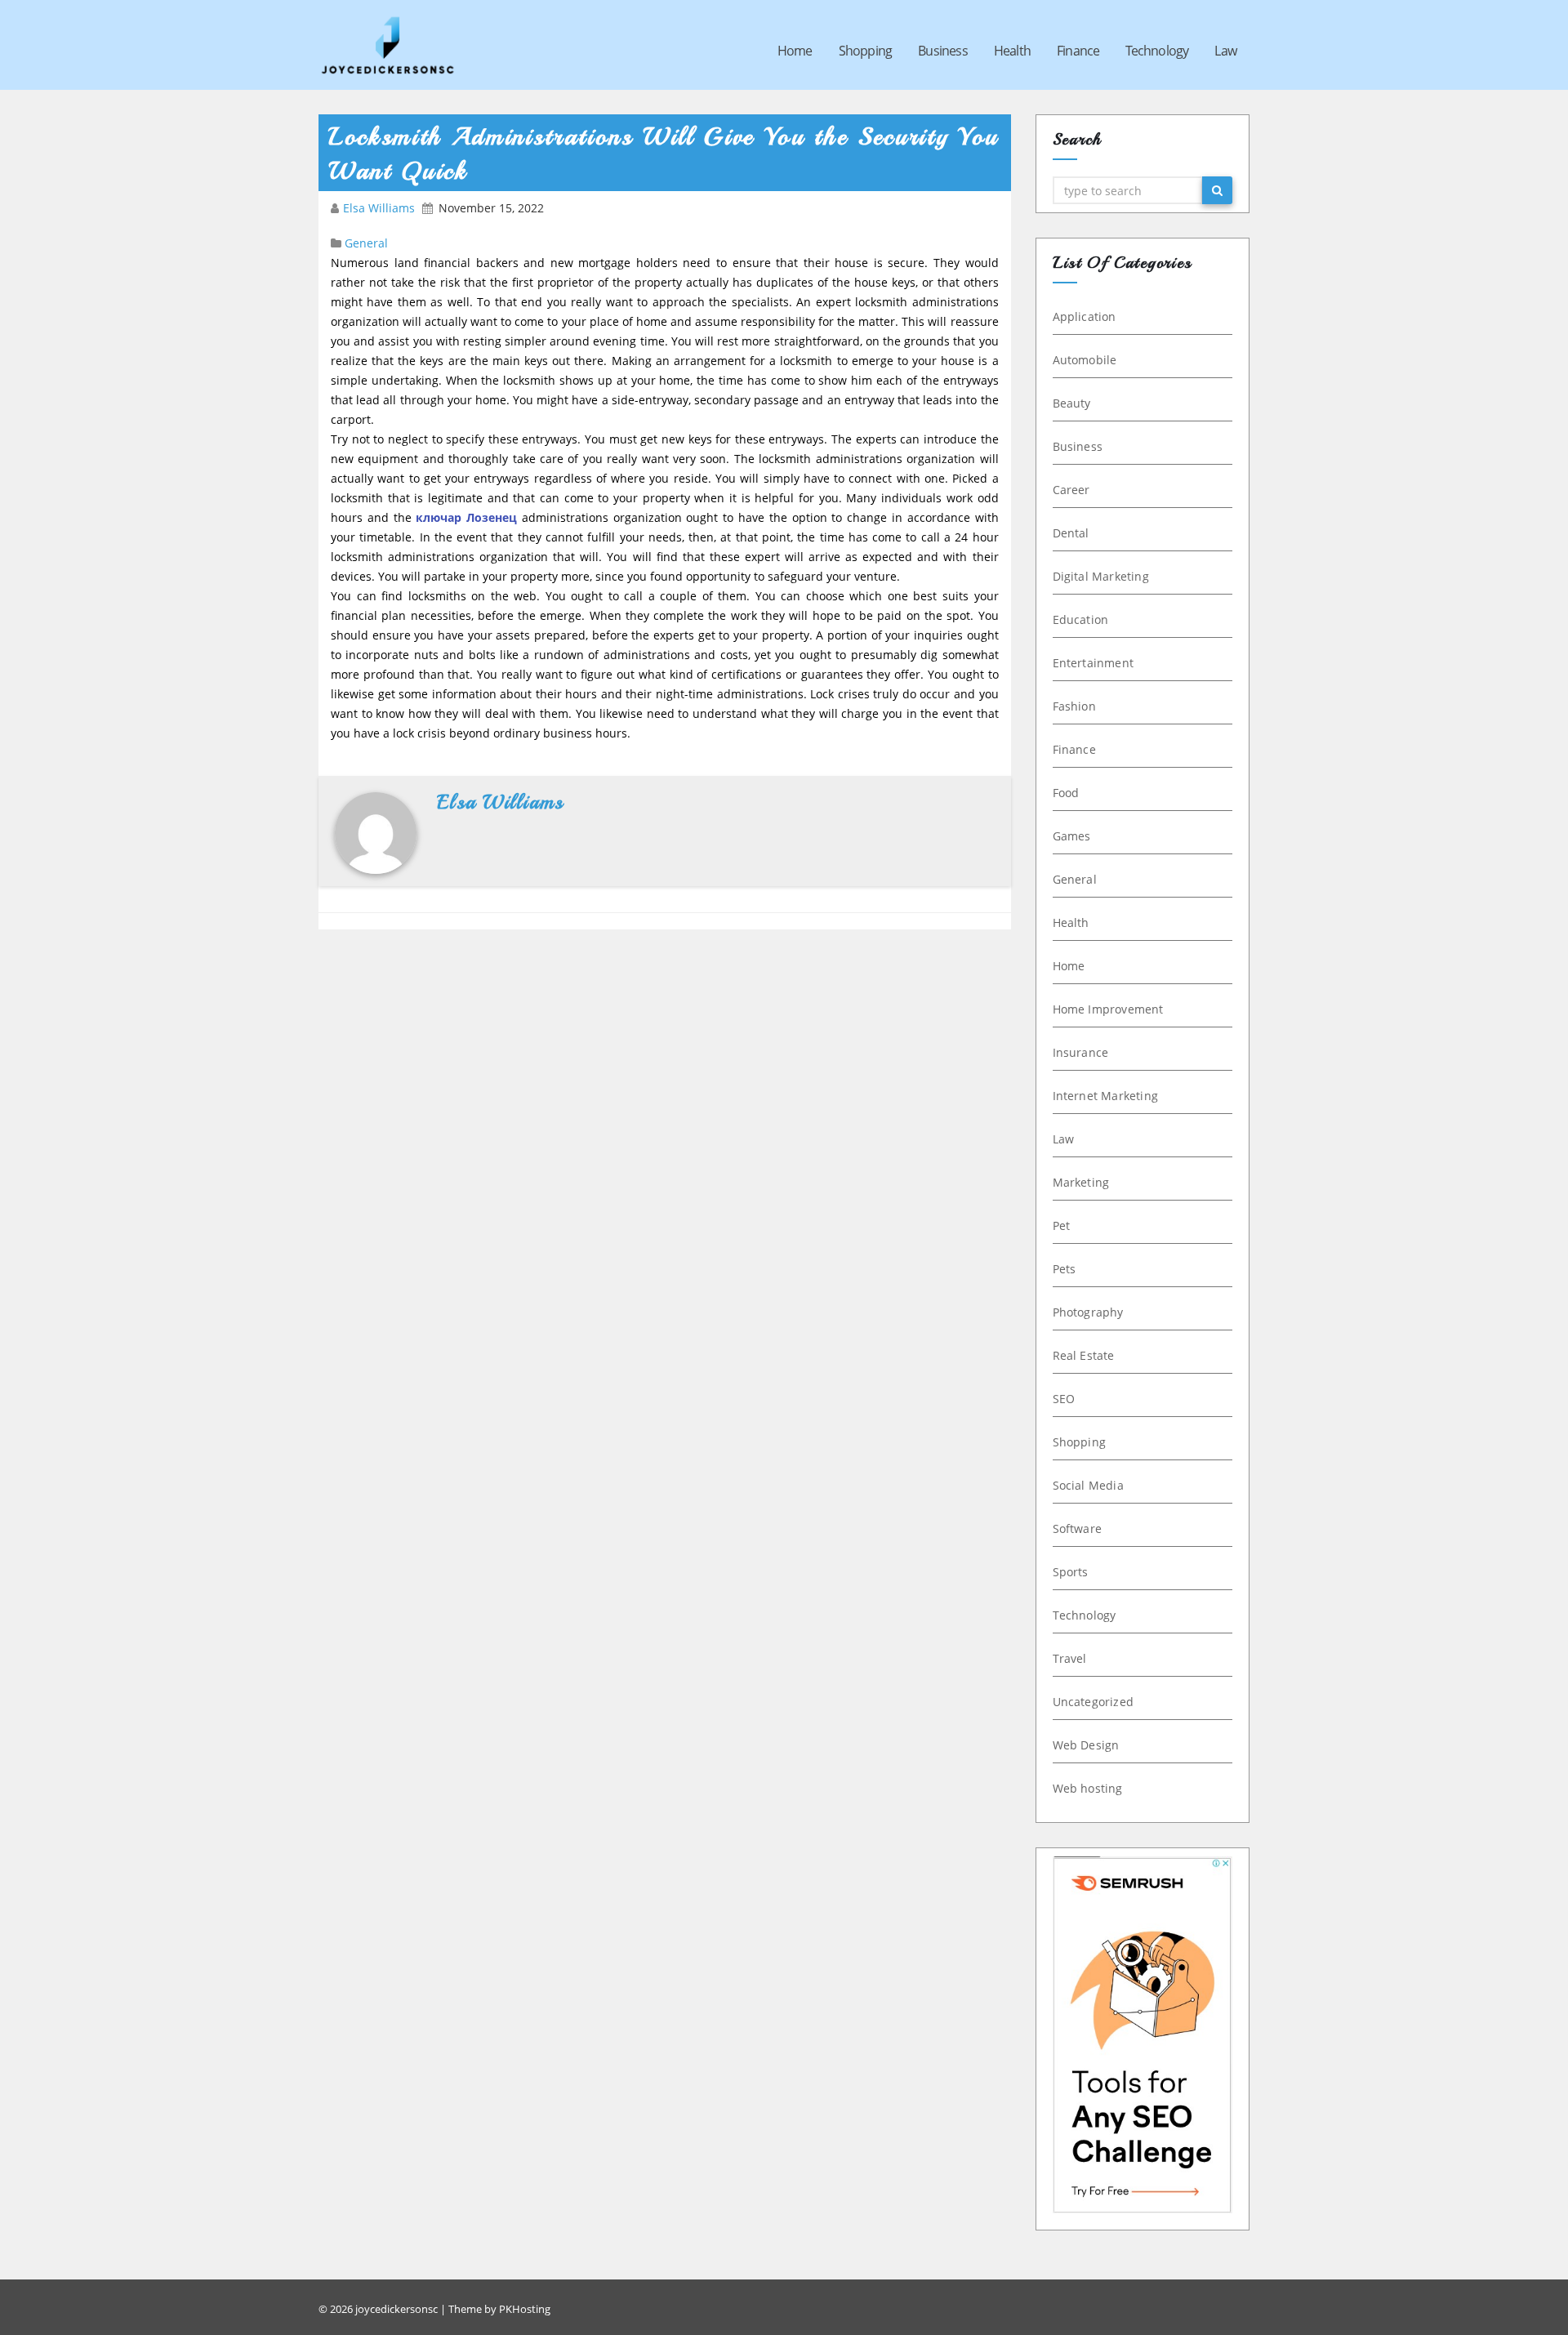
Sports (1071, 1572)
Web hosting (1088, 1788)
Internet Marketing (1106, 1096)
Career (1071, 490)
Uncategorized (1094, 1702)
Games (1072, 836)
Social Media (1088, 1485)
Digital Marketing (1101, 576)
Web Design (1086, 1745)
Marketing (1081, 1182)
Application (1085, 316)
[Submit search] (1217, 190)
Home (795, 51)
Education (1081, 619)
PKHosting (525, 2309)
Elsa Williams (381, 208)
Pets (1065, 1269)
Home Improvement (1108, 1009)
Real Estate (1084, 1355)
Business (943, 51)
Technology (1157, 51)
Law (1225, 51)
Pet (1062, 1225)
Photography (1088, 1312)
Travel (1070, 1658)
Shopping (866, 51)
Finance (1078, 51)
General (366, 243)
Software (1078, 1528)
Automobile (1085, 360)
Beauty (1072, 403)
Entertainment (1094, 663)
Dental (1071, 533)
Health (1012, 51)
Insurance (1081, 1052)
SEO (1064, 1399)
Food (1066, 793)
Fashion (1074, 706)
